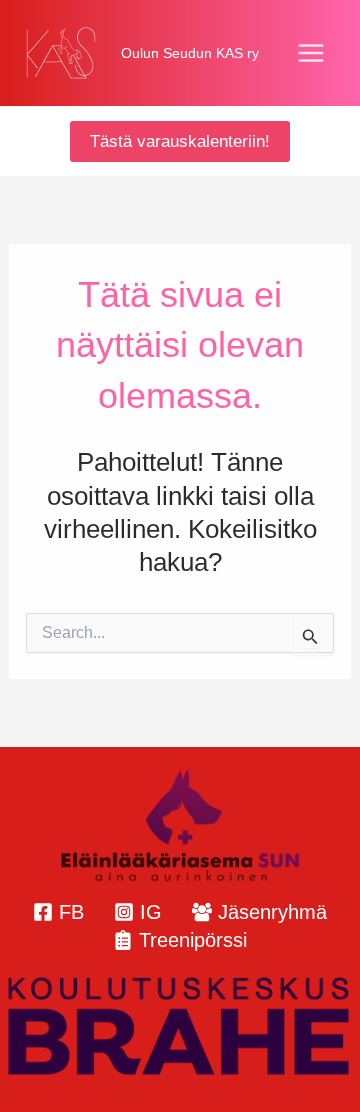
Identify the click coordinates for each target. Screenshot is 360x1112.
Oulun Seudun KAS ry (190, 53)
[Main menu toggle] (312, 53)
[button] (180, 141)
